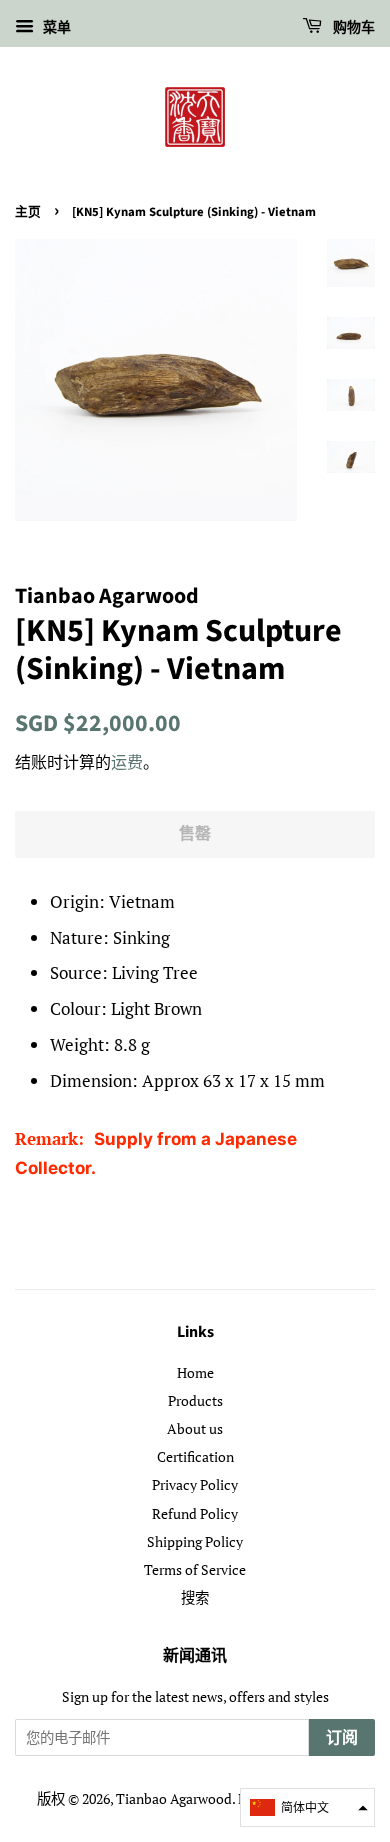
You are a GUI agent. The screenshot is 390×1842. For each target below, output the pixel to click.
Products (195, 1400)
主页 (28, 212)
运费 (127, 762)
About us (195, 1428)
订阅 (342, 1738)
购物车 (352, 28)
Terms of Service (195, 1569)
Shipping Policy (195, 1541)
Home (195, 1372)
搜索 (195, 1597)
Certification (195, 1456)
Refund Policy (195, 1513)
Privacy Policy (195, 1484)
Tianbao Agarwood (174, 1798)
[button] (307, 1807)
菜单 (55, 26)
